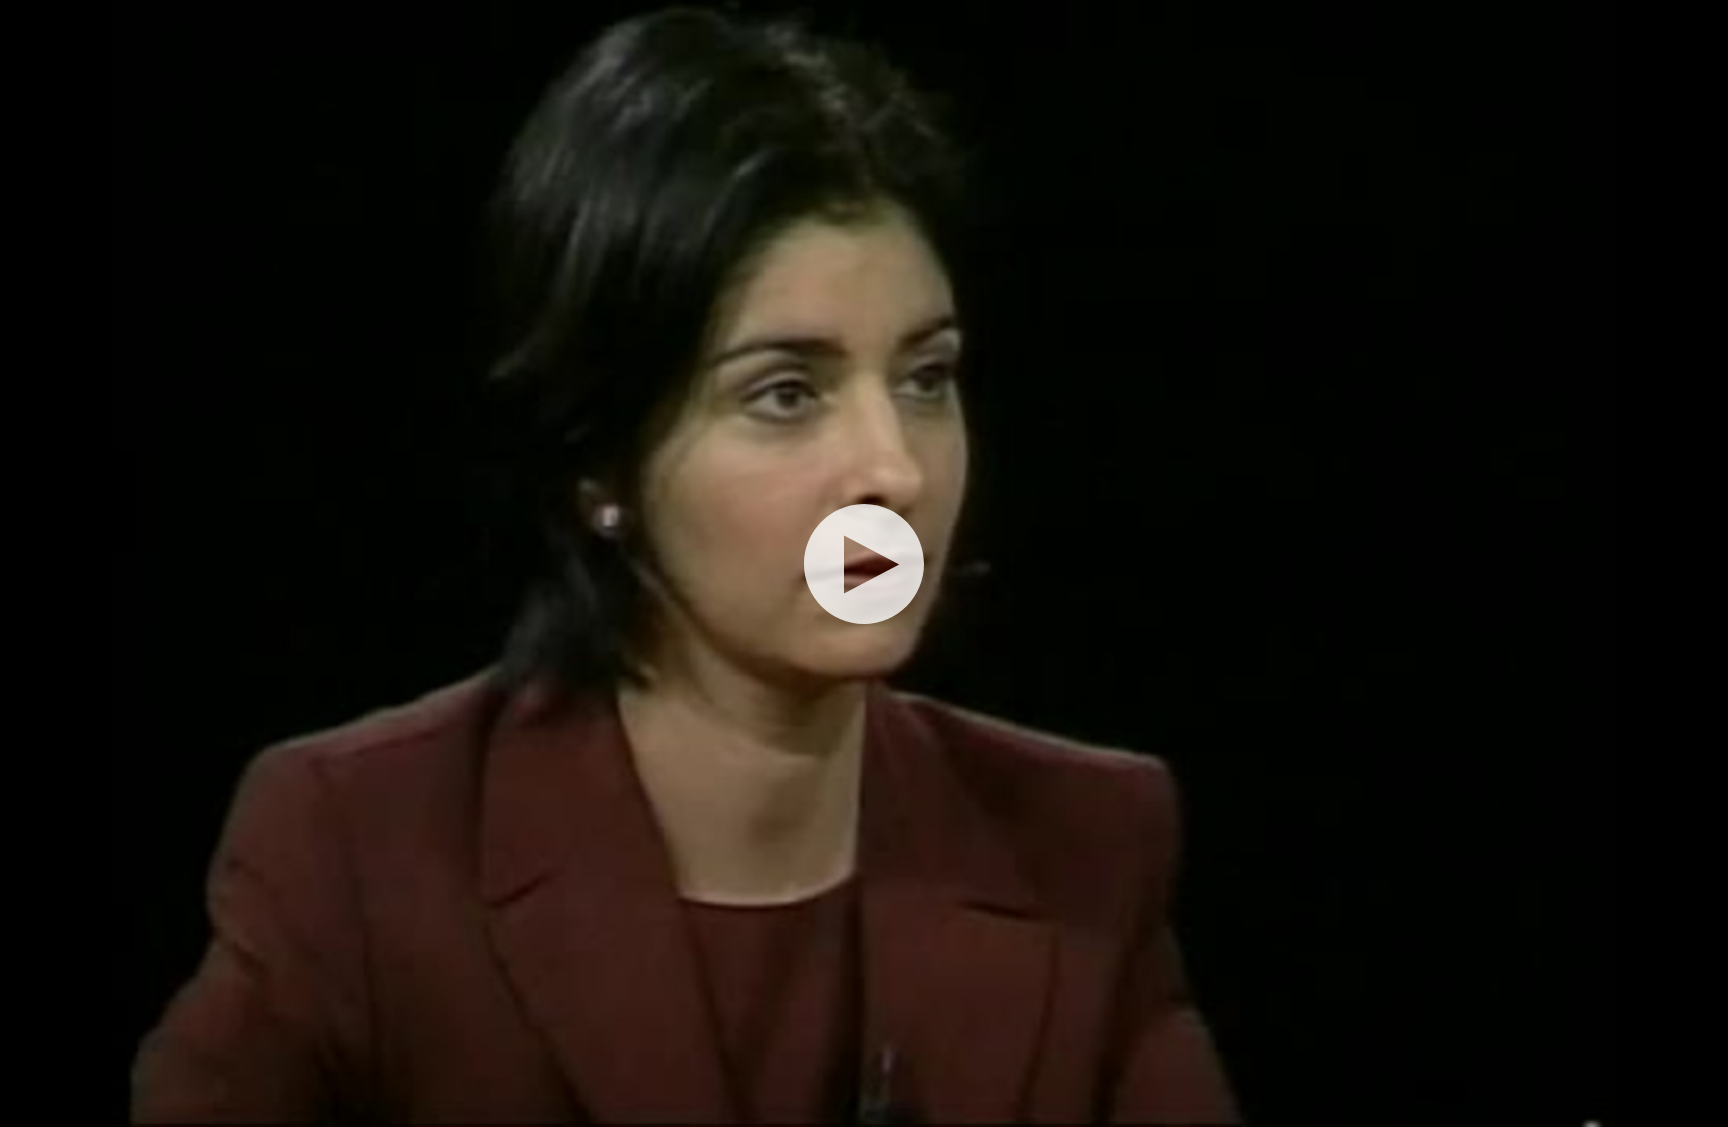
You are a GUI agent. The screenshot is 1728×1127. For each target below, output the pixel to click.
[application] (864, 563)
